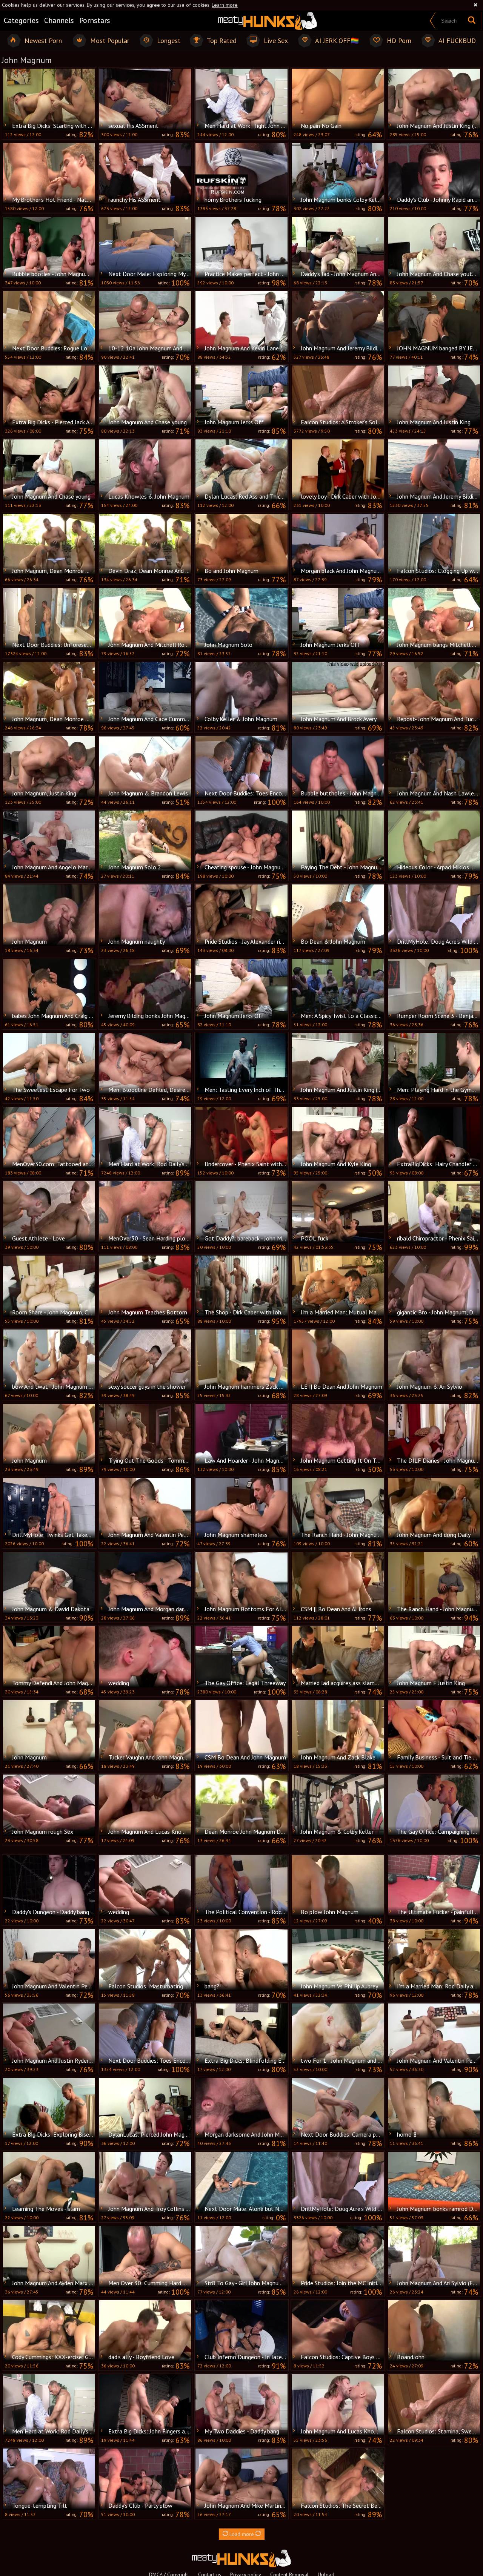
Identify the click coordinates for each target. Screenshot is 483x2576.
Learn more (225, 5)
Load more (242, 2534)
